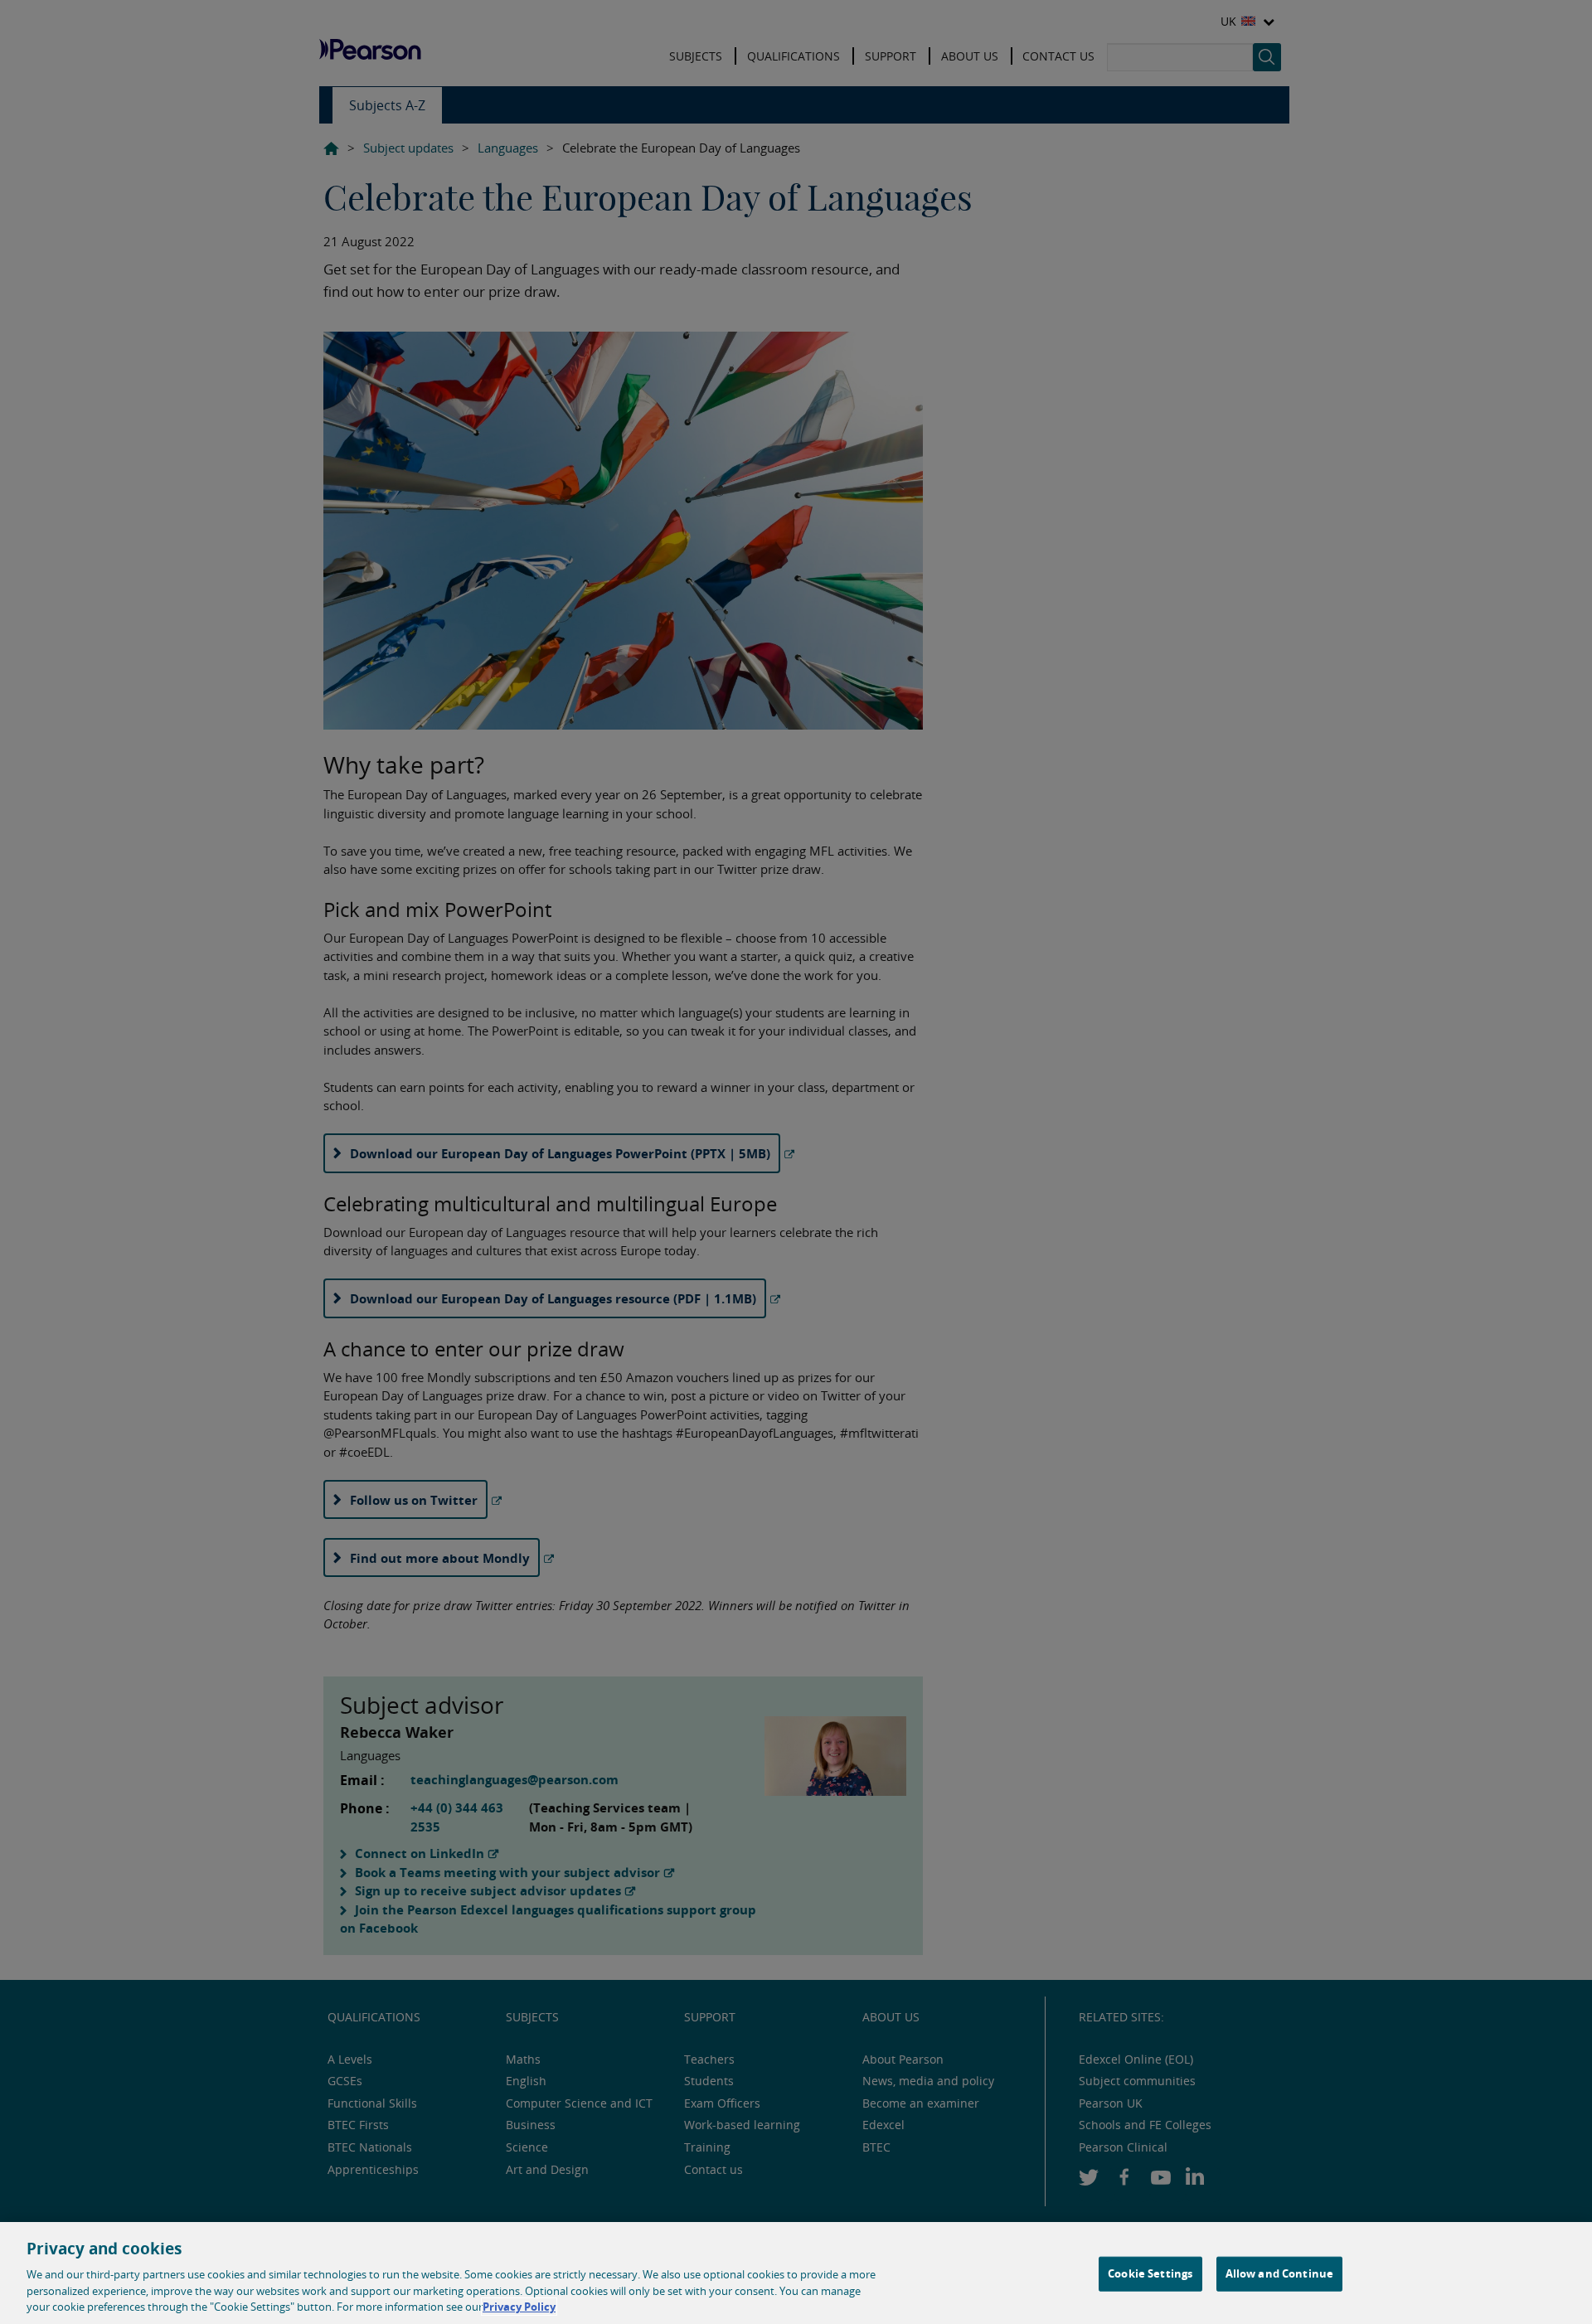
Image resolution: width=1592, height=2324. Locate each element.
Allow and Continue (1279, 2273)
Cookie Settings (1150, 2273)
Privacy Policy (519, 2307)
